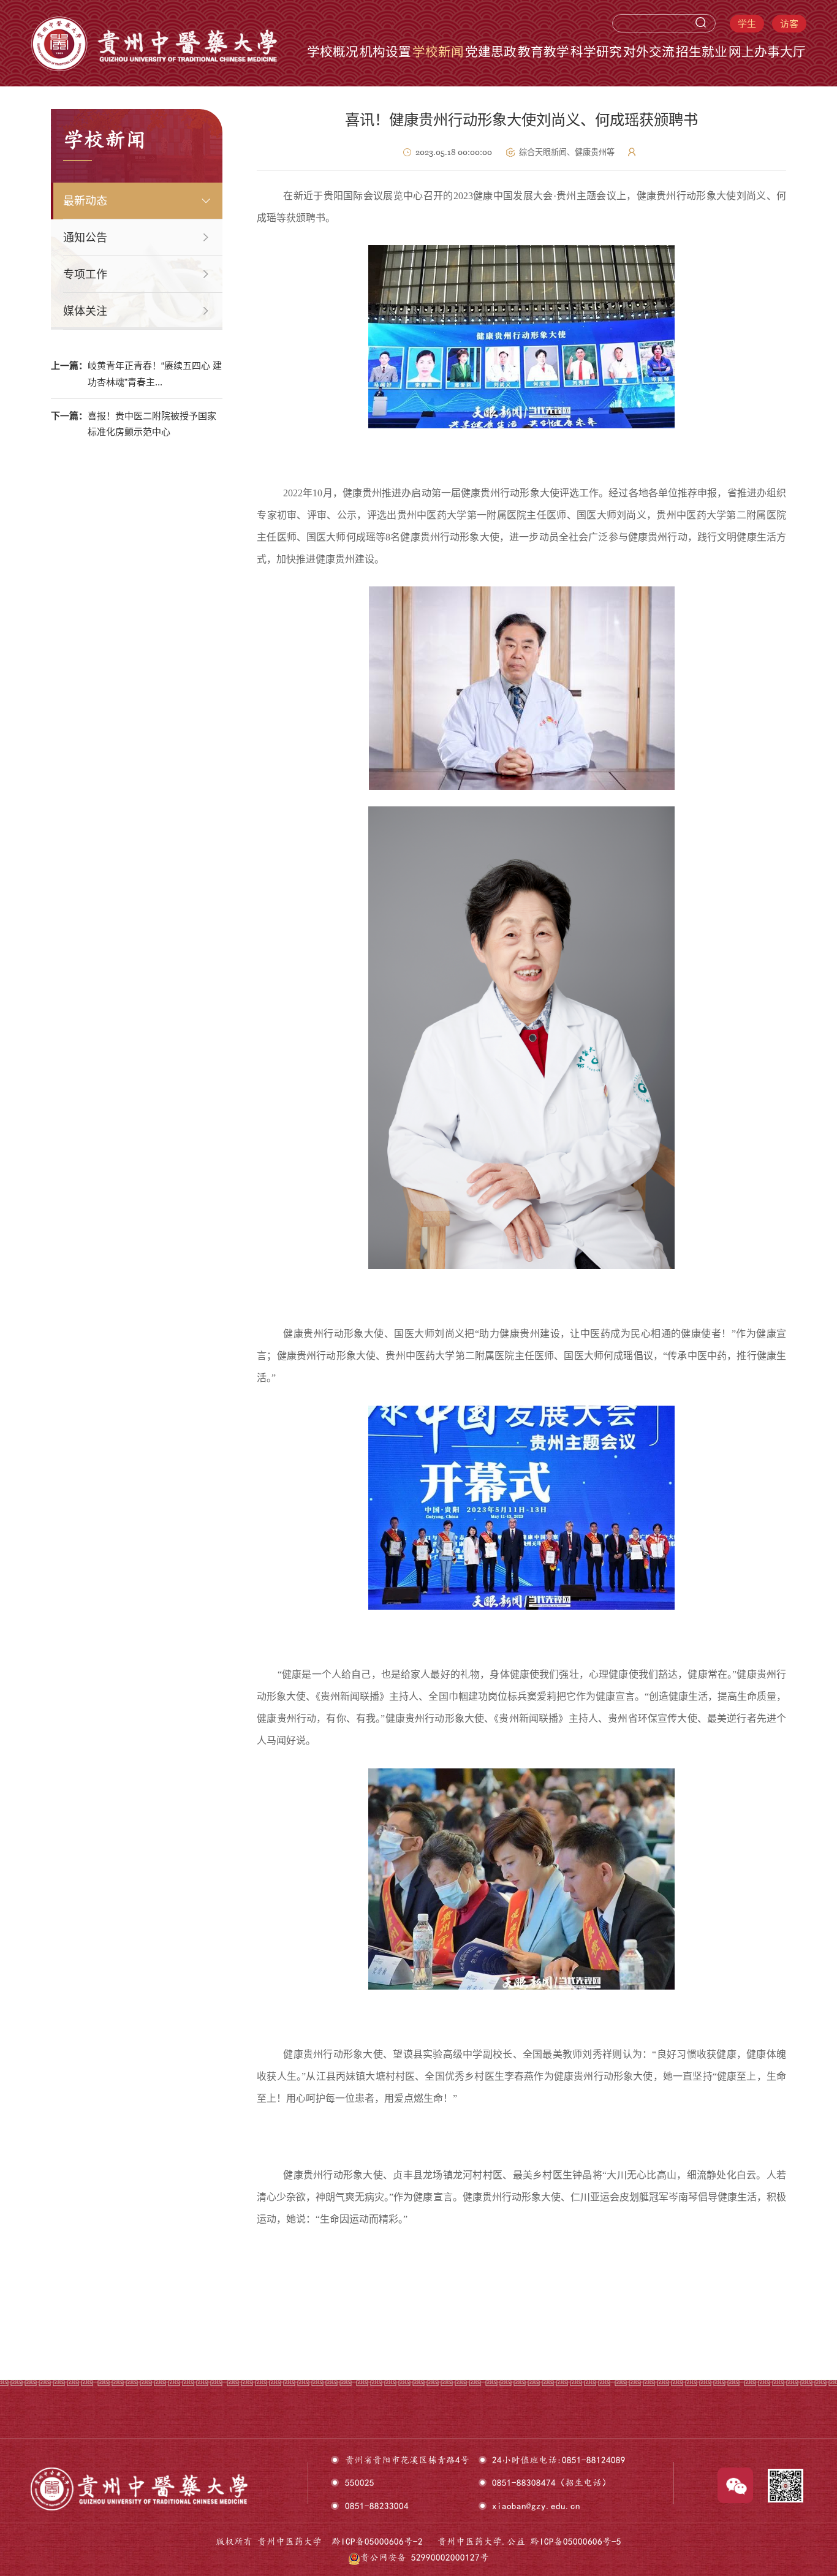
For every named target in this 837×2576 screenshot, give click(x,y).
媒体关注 (85, 311)
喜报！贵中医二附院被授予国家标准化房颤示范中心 (134, 424)
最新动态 (85, 201)
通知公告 (85, 238)
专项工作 (85, 275)
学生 (747, 24)
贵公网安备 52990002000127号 (425, 2557)
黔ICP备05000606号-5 (576, 2541)
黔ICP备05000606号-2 (377, 2541)
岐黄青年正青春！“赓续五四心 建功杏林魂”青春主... (136, 374)
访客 (789, 24)
